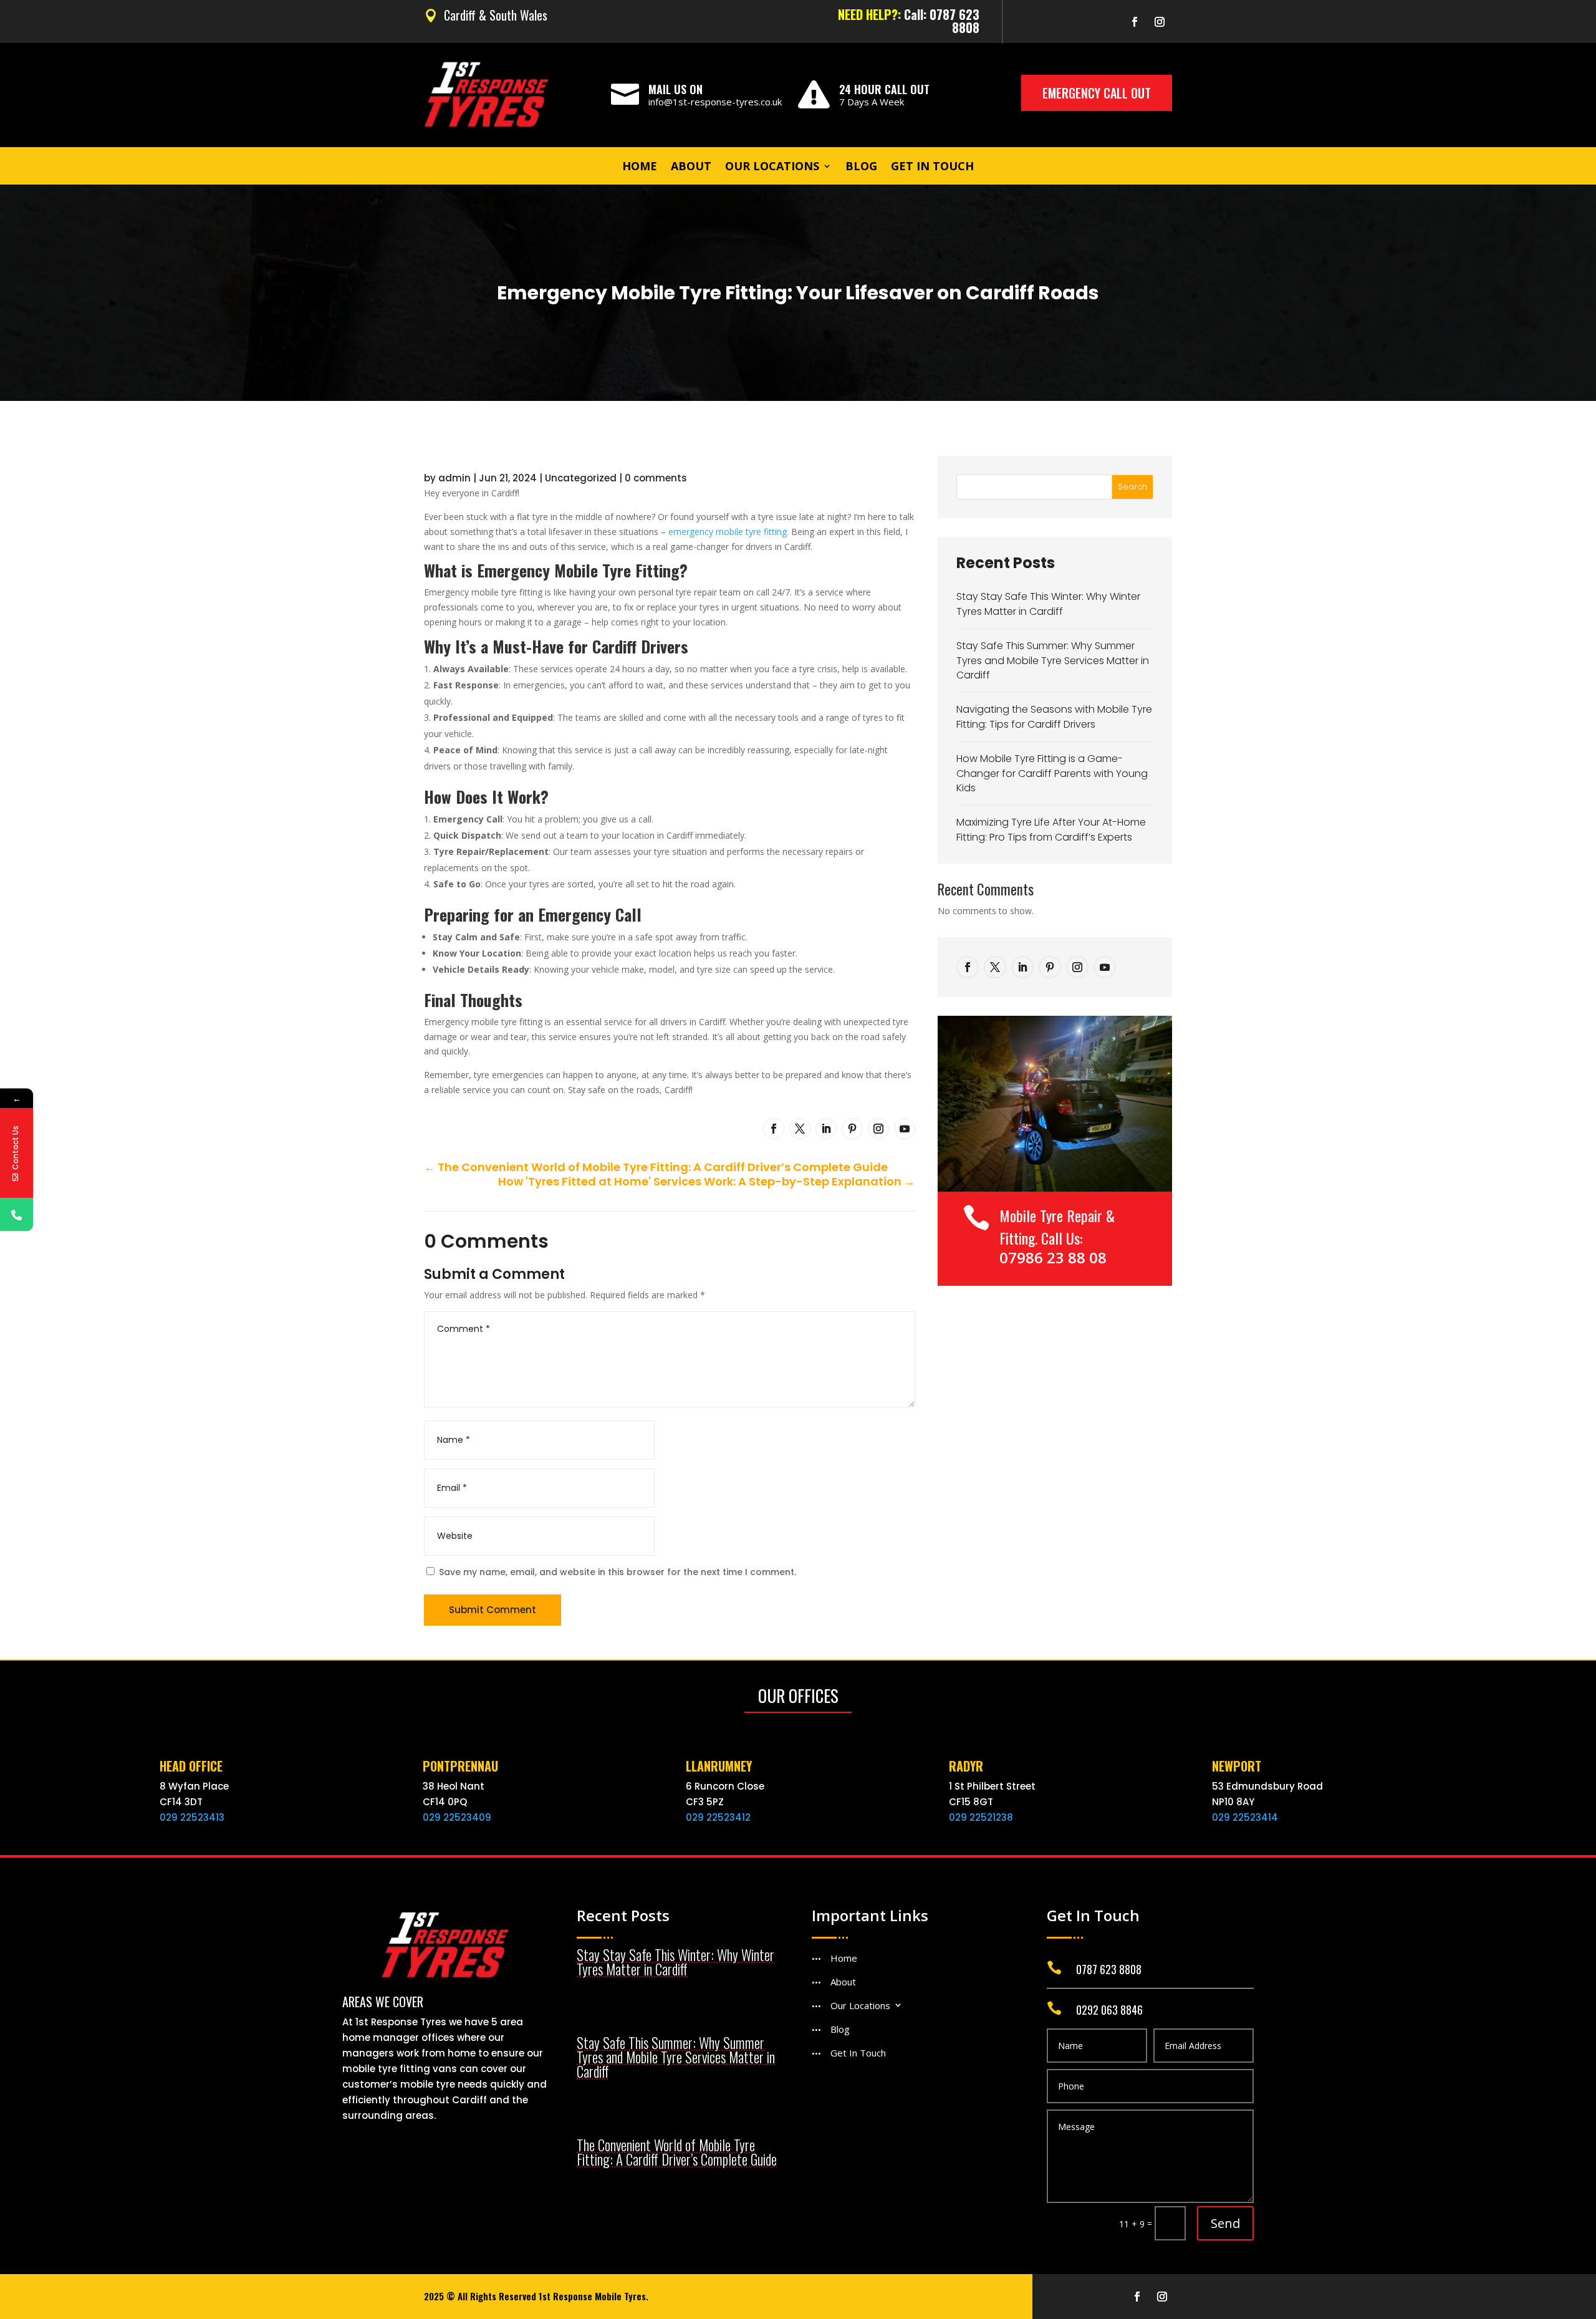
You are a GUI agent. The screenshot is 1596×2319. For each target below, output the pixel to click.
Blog (861, 167)
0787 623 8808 (1109, 1969)
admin (454, 478)
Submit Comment (493, 1610)
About (691, 167)
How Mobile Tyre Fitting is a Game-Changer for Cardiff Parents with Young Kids (1052, 774)
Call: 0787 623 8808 (942, 21)
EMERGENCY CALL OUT (1097, 93)
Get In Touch (932, 167)
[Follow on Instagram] (1160, 22)
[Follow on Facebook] (1135, 22)
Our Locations (772, 167)
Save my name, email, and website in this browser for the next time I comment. (618, 1572)
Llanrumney (719, 1766)
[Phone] (17, 1214)
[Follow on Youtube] (905, 1129)
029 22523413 (192, 1817)
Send (1225, 2223)
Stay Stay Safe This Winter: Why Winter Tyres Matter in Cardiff (1048, 604)
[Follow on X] (800, 1129)
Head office (191, 1766)
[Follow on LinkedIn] (826, 1129)
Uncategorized (581, 478)
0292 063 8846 (1109, 2010)
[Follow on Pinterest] (852, 1129)
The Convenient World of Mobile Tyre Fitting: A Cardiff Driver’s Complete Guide (677, 2152)
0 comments (656, 478)
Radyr (966, 1766)
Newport (1237, 1766)
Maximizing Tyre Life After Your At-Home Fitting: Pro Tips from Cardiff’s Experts (1051, 830)
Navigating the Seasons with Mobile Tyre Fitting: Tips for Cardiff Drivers (1054, 717)
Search (1132, 487)
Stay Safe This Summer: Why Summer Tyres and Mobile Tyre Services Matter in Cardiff (1053, 661)
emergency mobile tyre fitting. (728, 532)
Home (640, 167)
